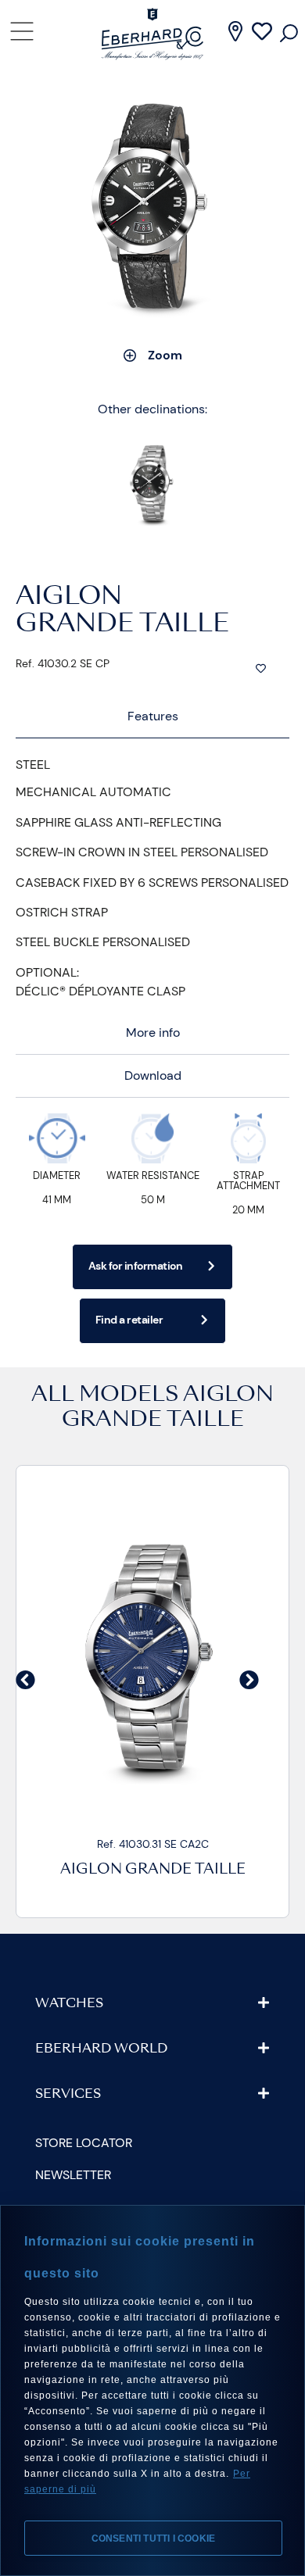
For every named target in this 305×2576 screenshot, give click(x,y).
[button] (25, 1679)
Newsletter (73, 2175)
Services (68, 2095)
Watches (69, 2004)
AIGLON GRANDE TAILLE (162, 1870)
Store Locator (84, 2143)
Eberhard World (101, 2049)
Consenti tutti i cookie (154, 2538)
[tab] (152, 717)
